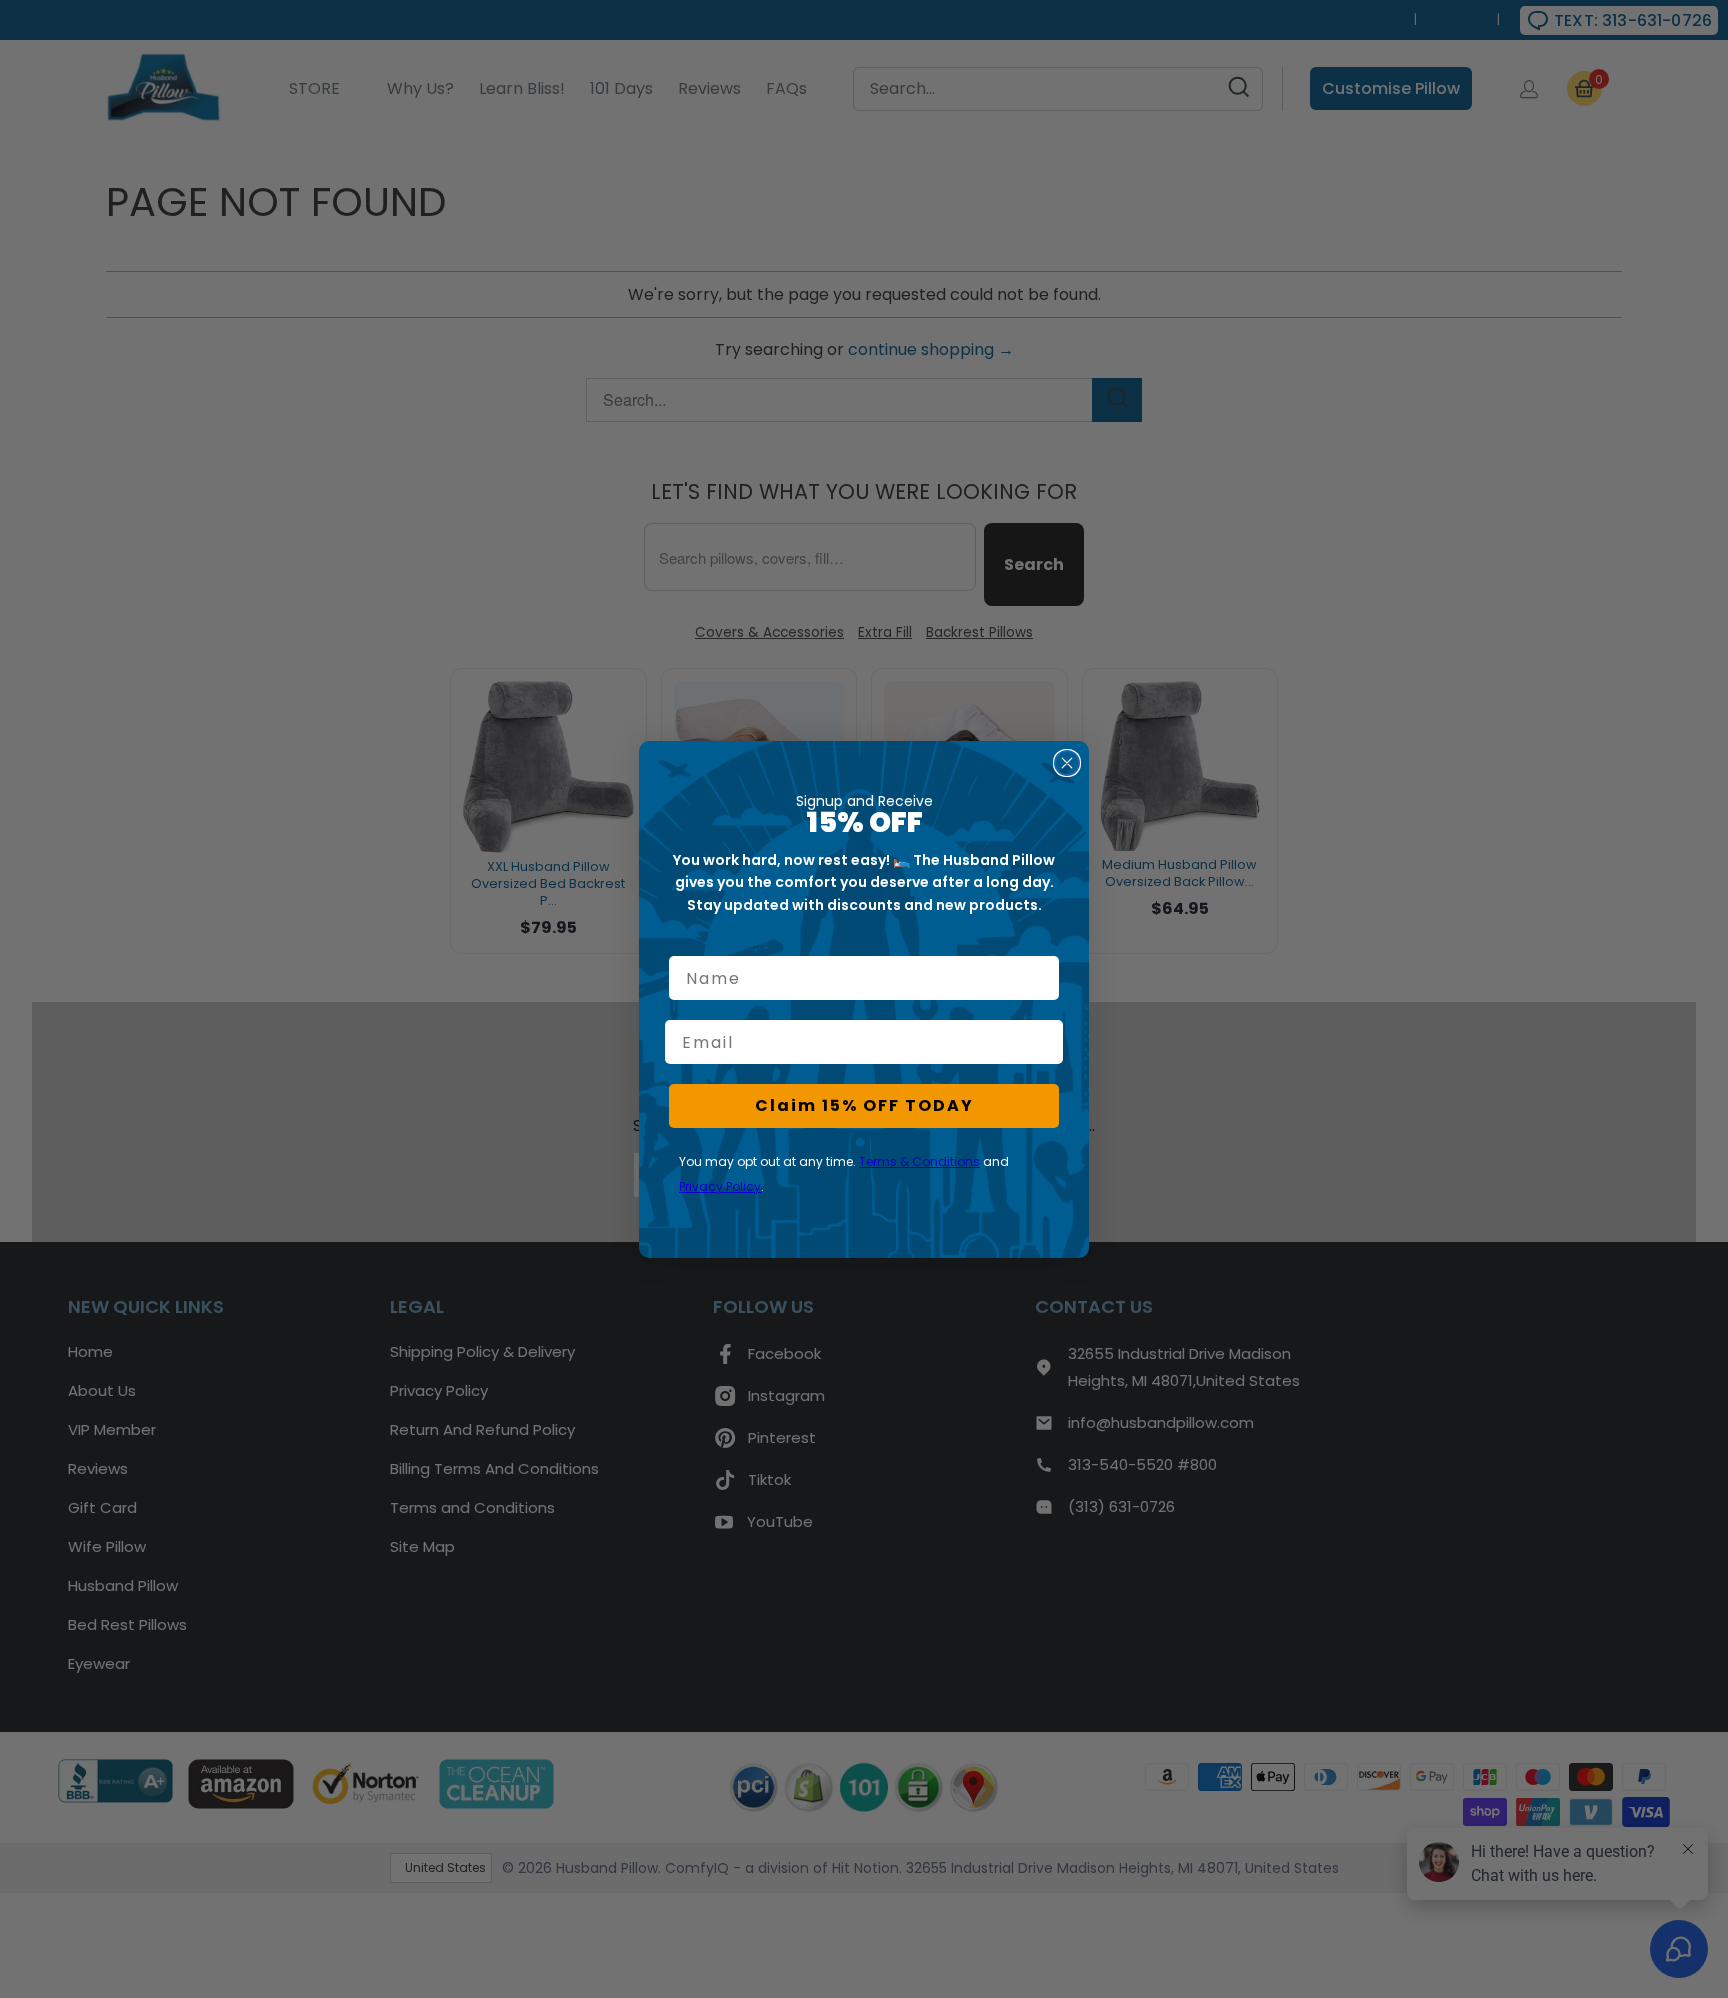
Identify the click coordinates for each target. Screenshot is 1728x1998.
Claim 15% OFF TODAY (864, 1105)
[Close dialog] (1067, 763)
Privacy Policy (720, 1186)
